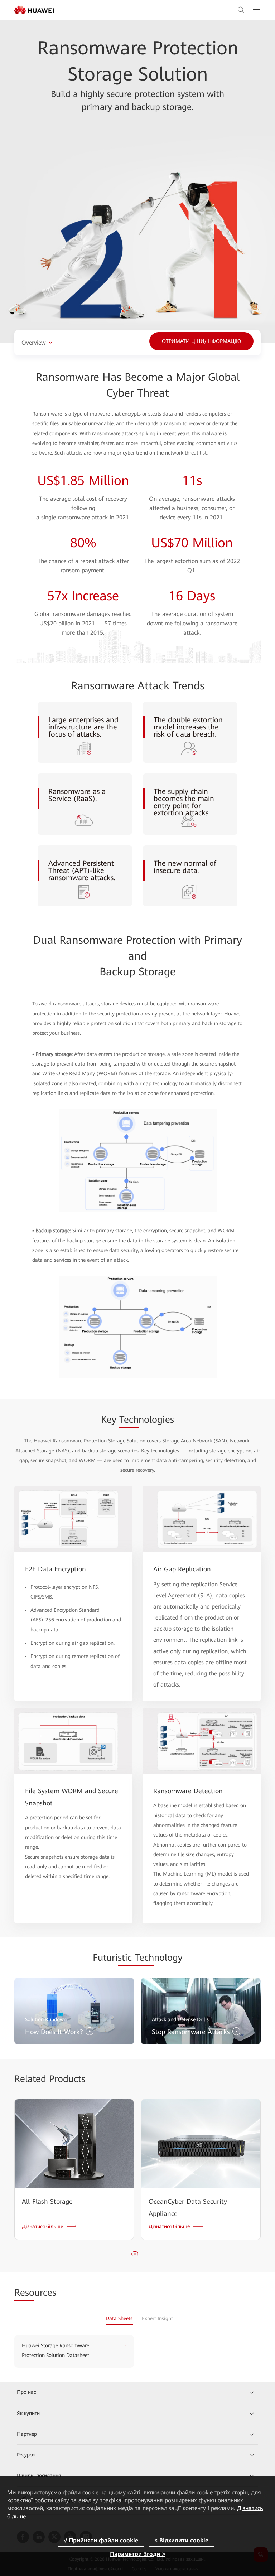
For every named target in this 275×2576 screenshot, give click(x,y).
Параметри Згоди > (137, 2554)
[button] (135, 2254)
